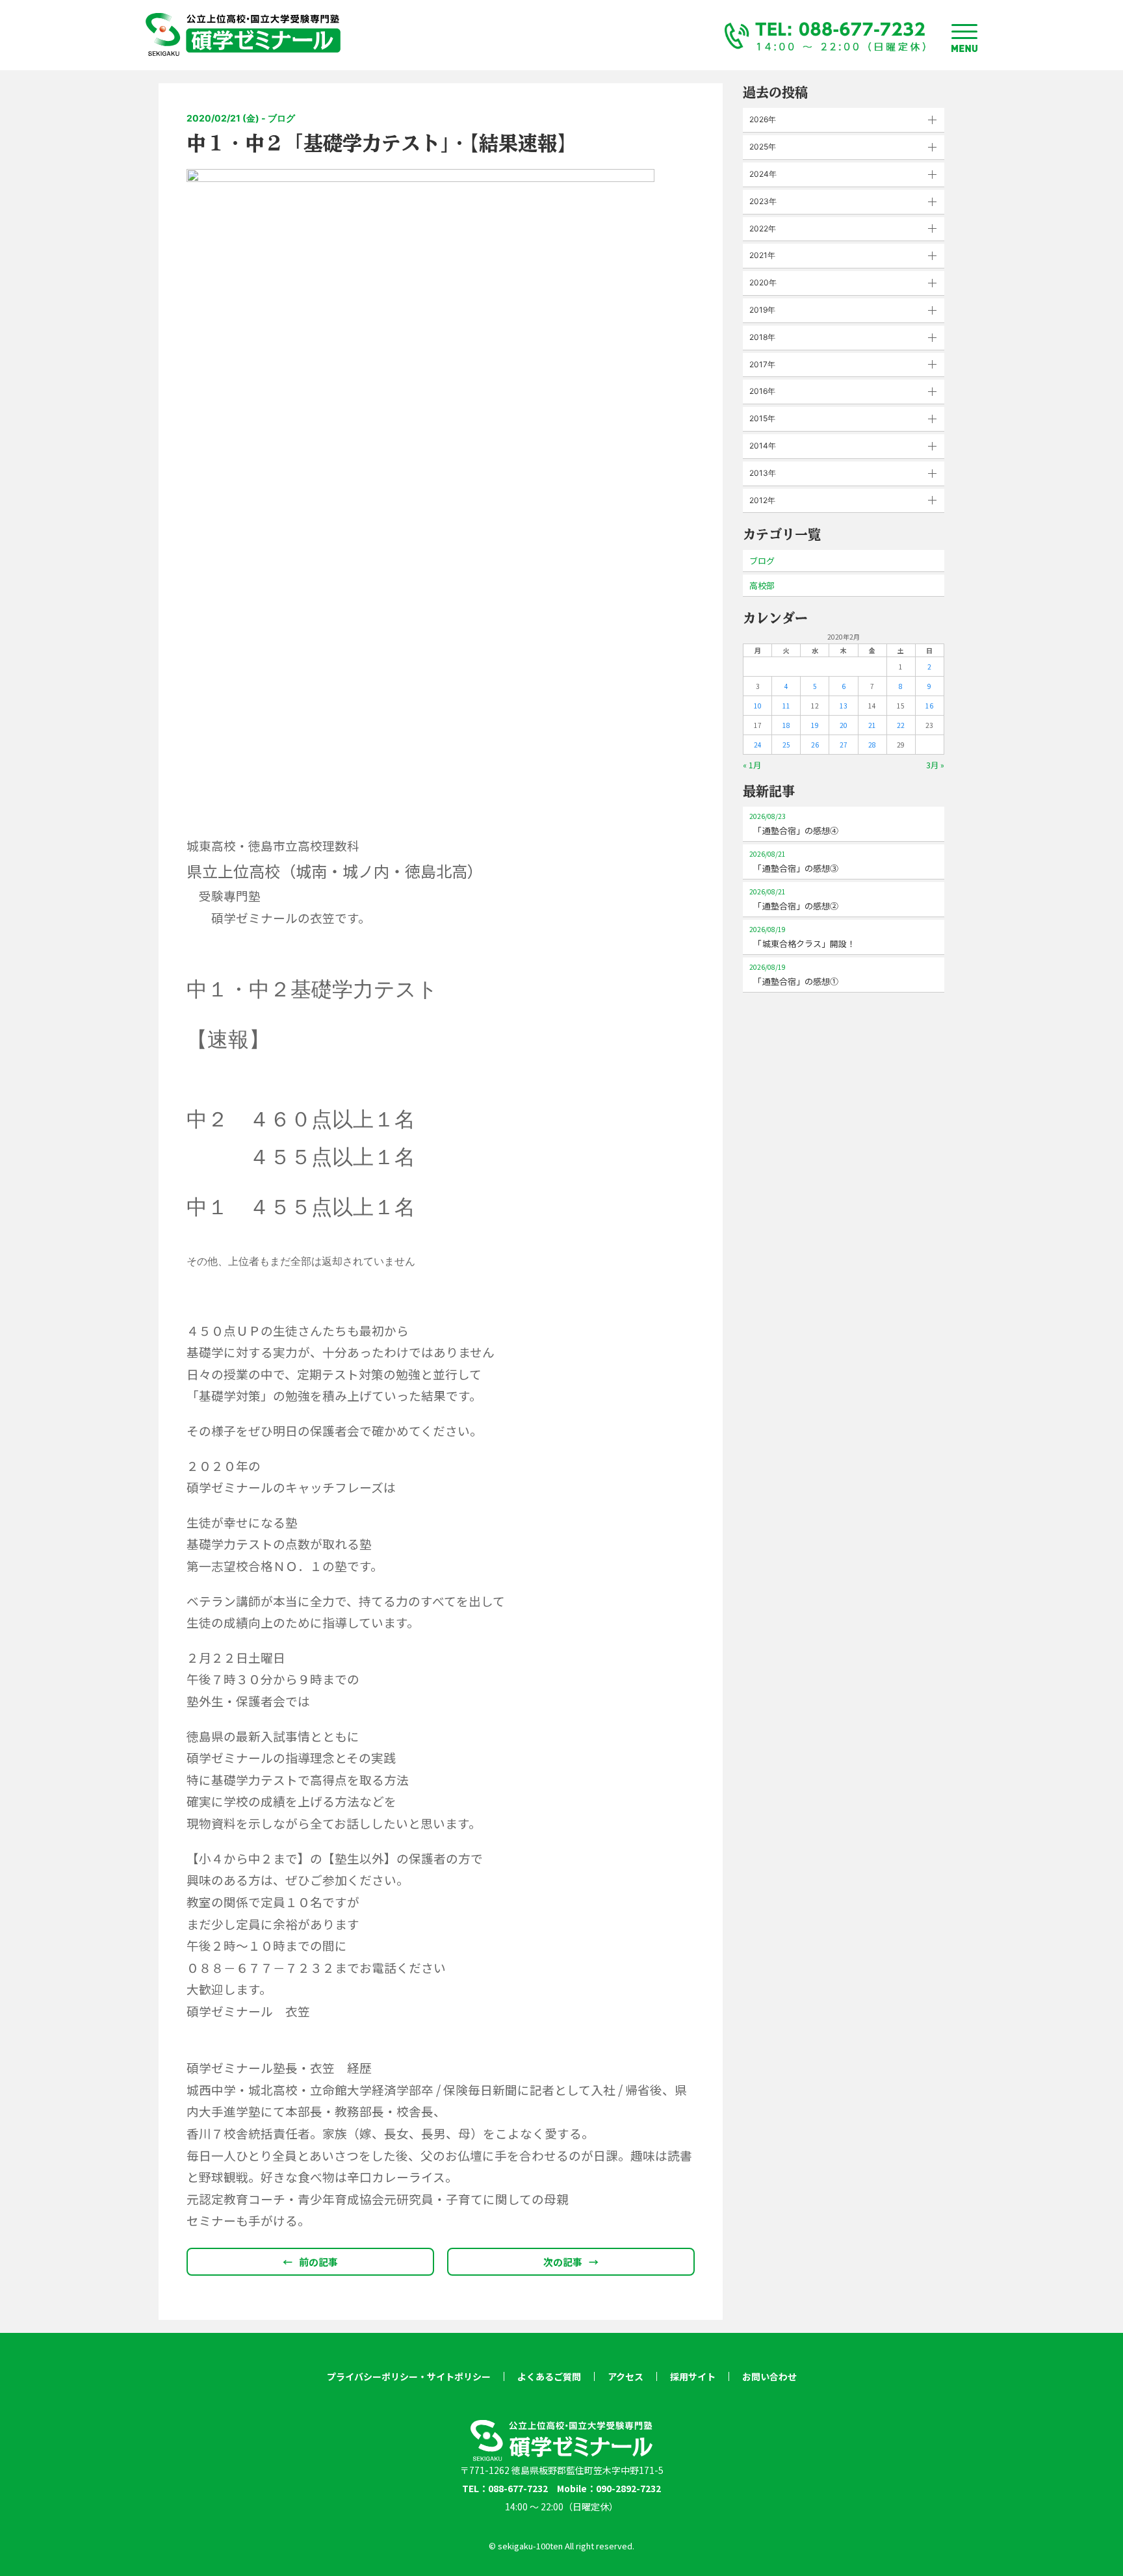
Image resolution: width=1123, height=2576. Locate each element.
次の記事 (571, 2262)
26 (815, 745)
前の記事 (310, 2262)
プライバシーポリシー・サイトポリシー (409, 2376)
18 (786, 725)
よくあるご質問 (549, 2376)
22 (901, 725)
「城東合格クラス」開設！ (802, 937)
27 (844, 745)
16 (929, 706)
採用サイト (693, 2376)
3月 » (935, 765)
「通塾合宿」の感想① (794, 975)
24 (758, 745)
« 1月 (752, 765)
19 (815, 725)
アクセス (626, 2376)
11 (786, 706)
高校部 (762, 585)
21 (872, 725)
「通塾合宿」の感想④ (794, 824)
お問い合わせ (769, 2376)
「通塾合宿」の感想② (794, 899)
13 (844, 706)
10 (758, 706)
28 (872, 745)
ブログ (762, 561)
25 (786, 745)
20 (844, 725)
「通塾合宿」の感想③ (794, 862)
